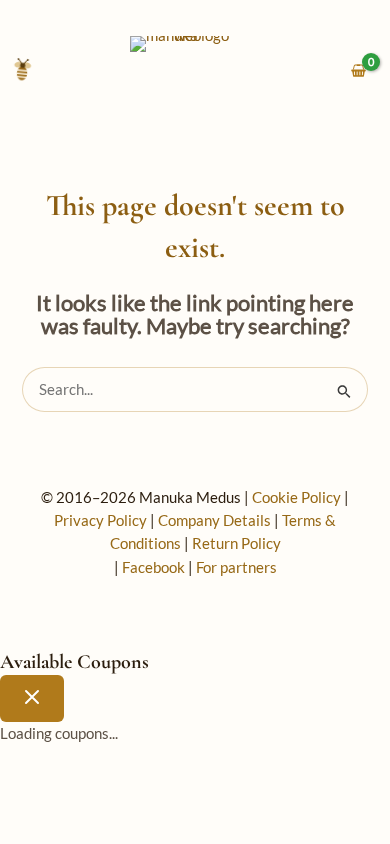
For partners (236, 567)
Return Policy (236, 543)
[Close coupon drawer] (32, 698)
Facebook (153, 567)
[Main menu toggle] (22, 71)
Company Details (214, 520)
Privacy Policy (100, 520)
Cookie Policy (296, 497)
